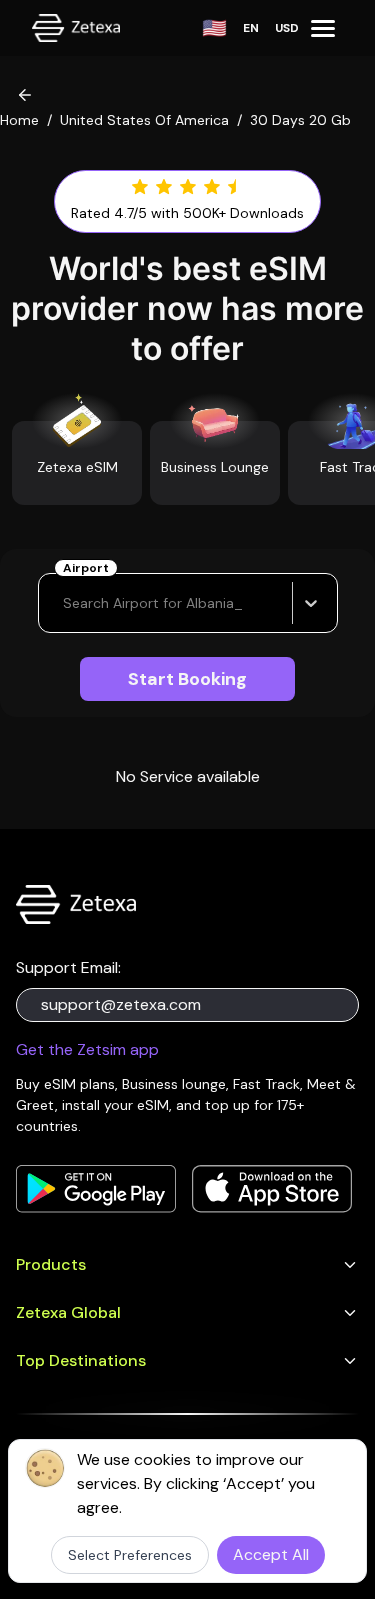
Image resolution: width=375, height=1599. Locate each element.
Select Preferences (130, 1555)
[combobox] (65, 603)
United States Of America (144, 120)
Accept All (271, 1554)
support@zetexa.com (121, 1004)
